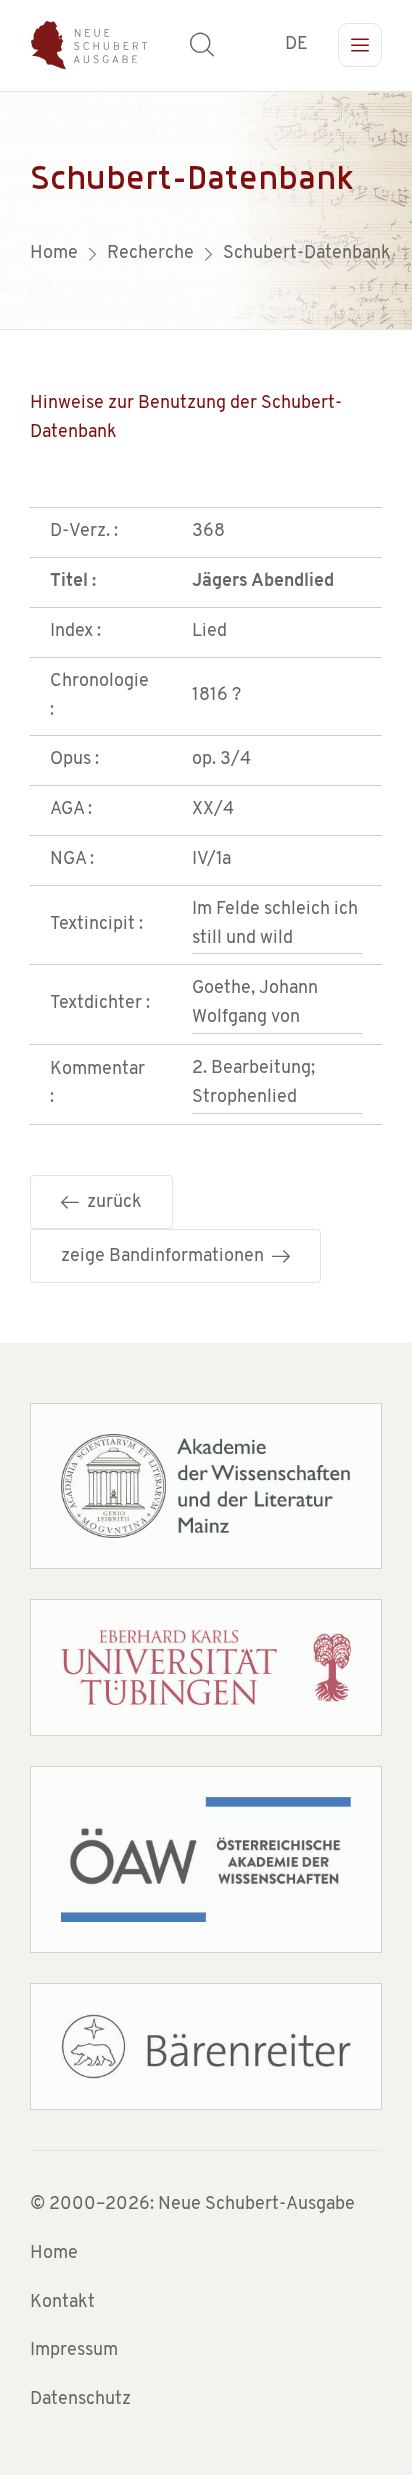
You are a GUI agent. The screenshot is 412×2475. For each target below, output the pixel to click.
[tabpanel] (206, 210)
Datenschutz (80, 2400)
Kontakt (62, 2303)
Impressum (74, 2351)
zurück (110, 1203)
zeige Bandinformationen (166, 1257)
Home (54, 2254)
